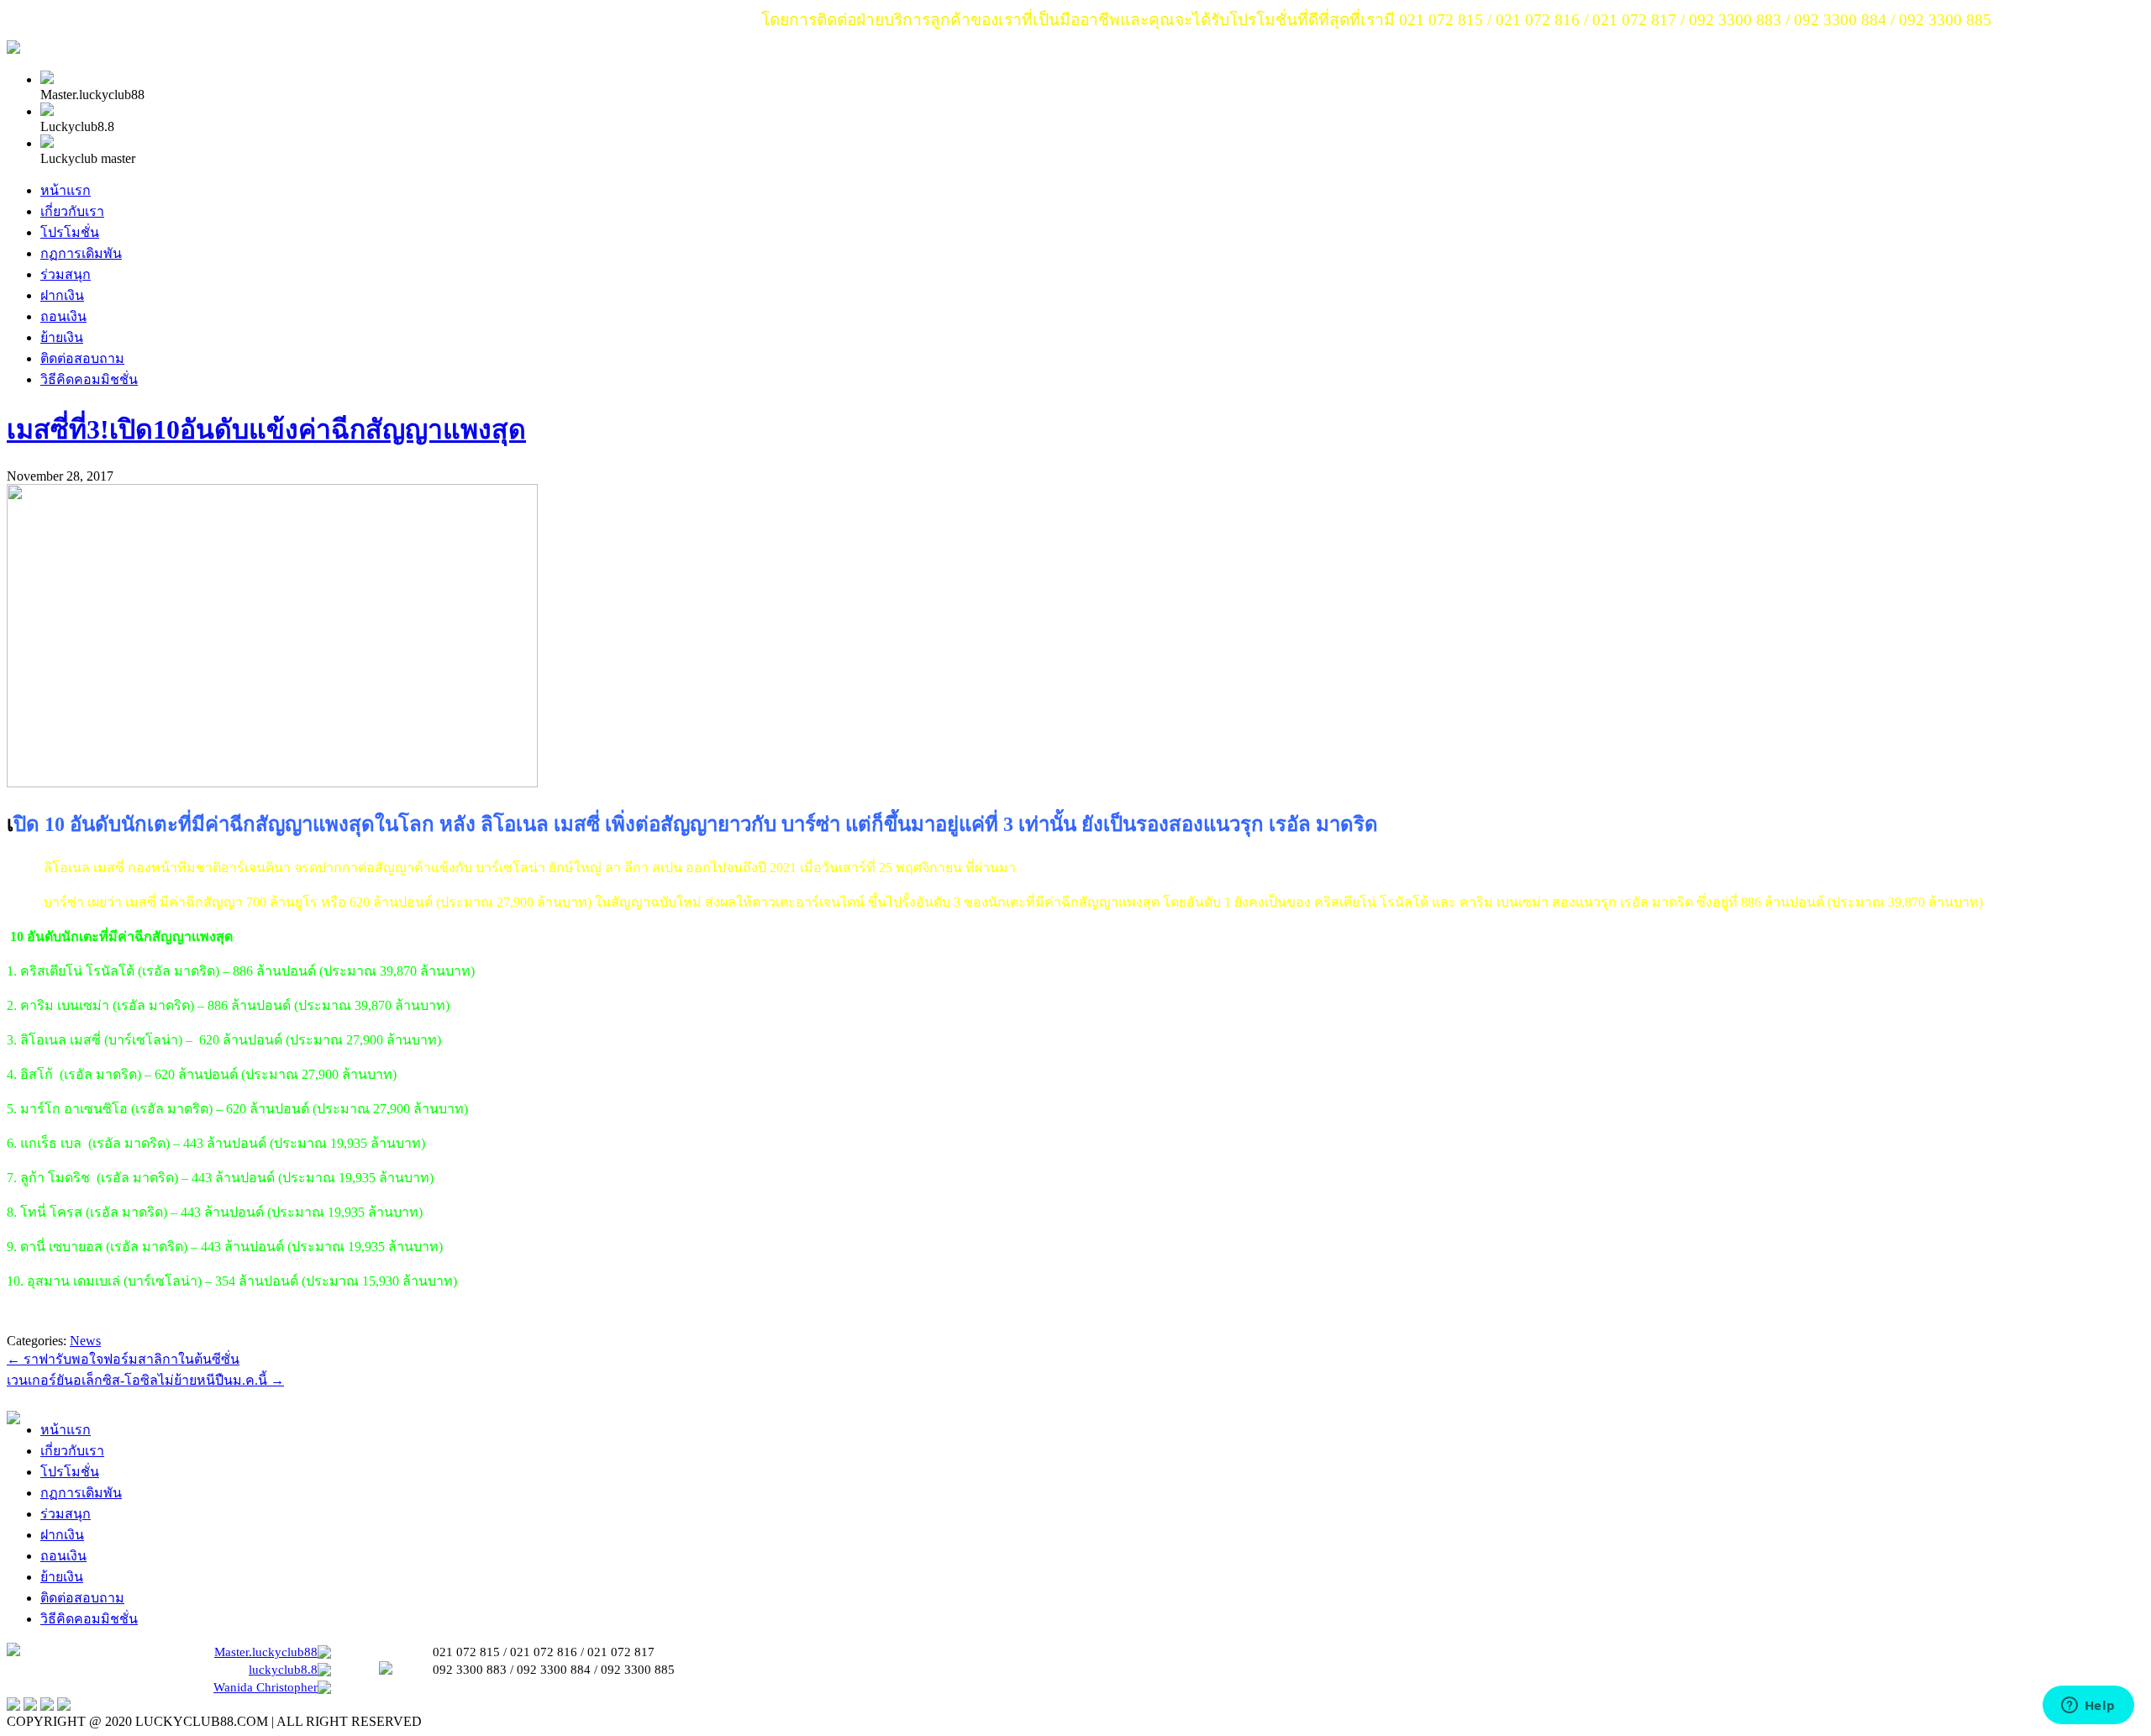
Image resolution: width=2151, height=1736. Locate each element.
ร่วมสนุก (66, 274)
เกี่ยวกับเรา (72, 211)
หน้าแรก (66, 190)
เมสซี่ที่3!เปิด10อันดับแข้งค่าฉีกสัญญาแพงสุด (266, 429)
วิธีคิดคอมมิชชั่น (89, 379)
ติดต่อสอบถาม (82, 358)
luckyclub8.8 (283, 1670)
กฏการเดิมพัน (81, 253)
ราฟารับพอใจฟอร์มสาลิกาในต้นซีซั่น (123, 1359)
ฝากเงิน (62, 295)
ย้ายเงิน (62, 337)
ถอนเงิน (63, 316)
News (85, 1341)
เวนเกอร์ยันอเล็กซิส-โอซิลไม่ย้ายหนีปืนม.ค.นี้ (145, 1380)
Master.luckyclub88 (266, 1652)
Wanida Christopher (266, 1687)
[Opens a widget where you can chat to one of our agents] (2088, 1707)
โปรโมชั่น (70, 232)
